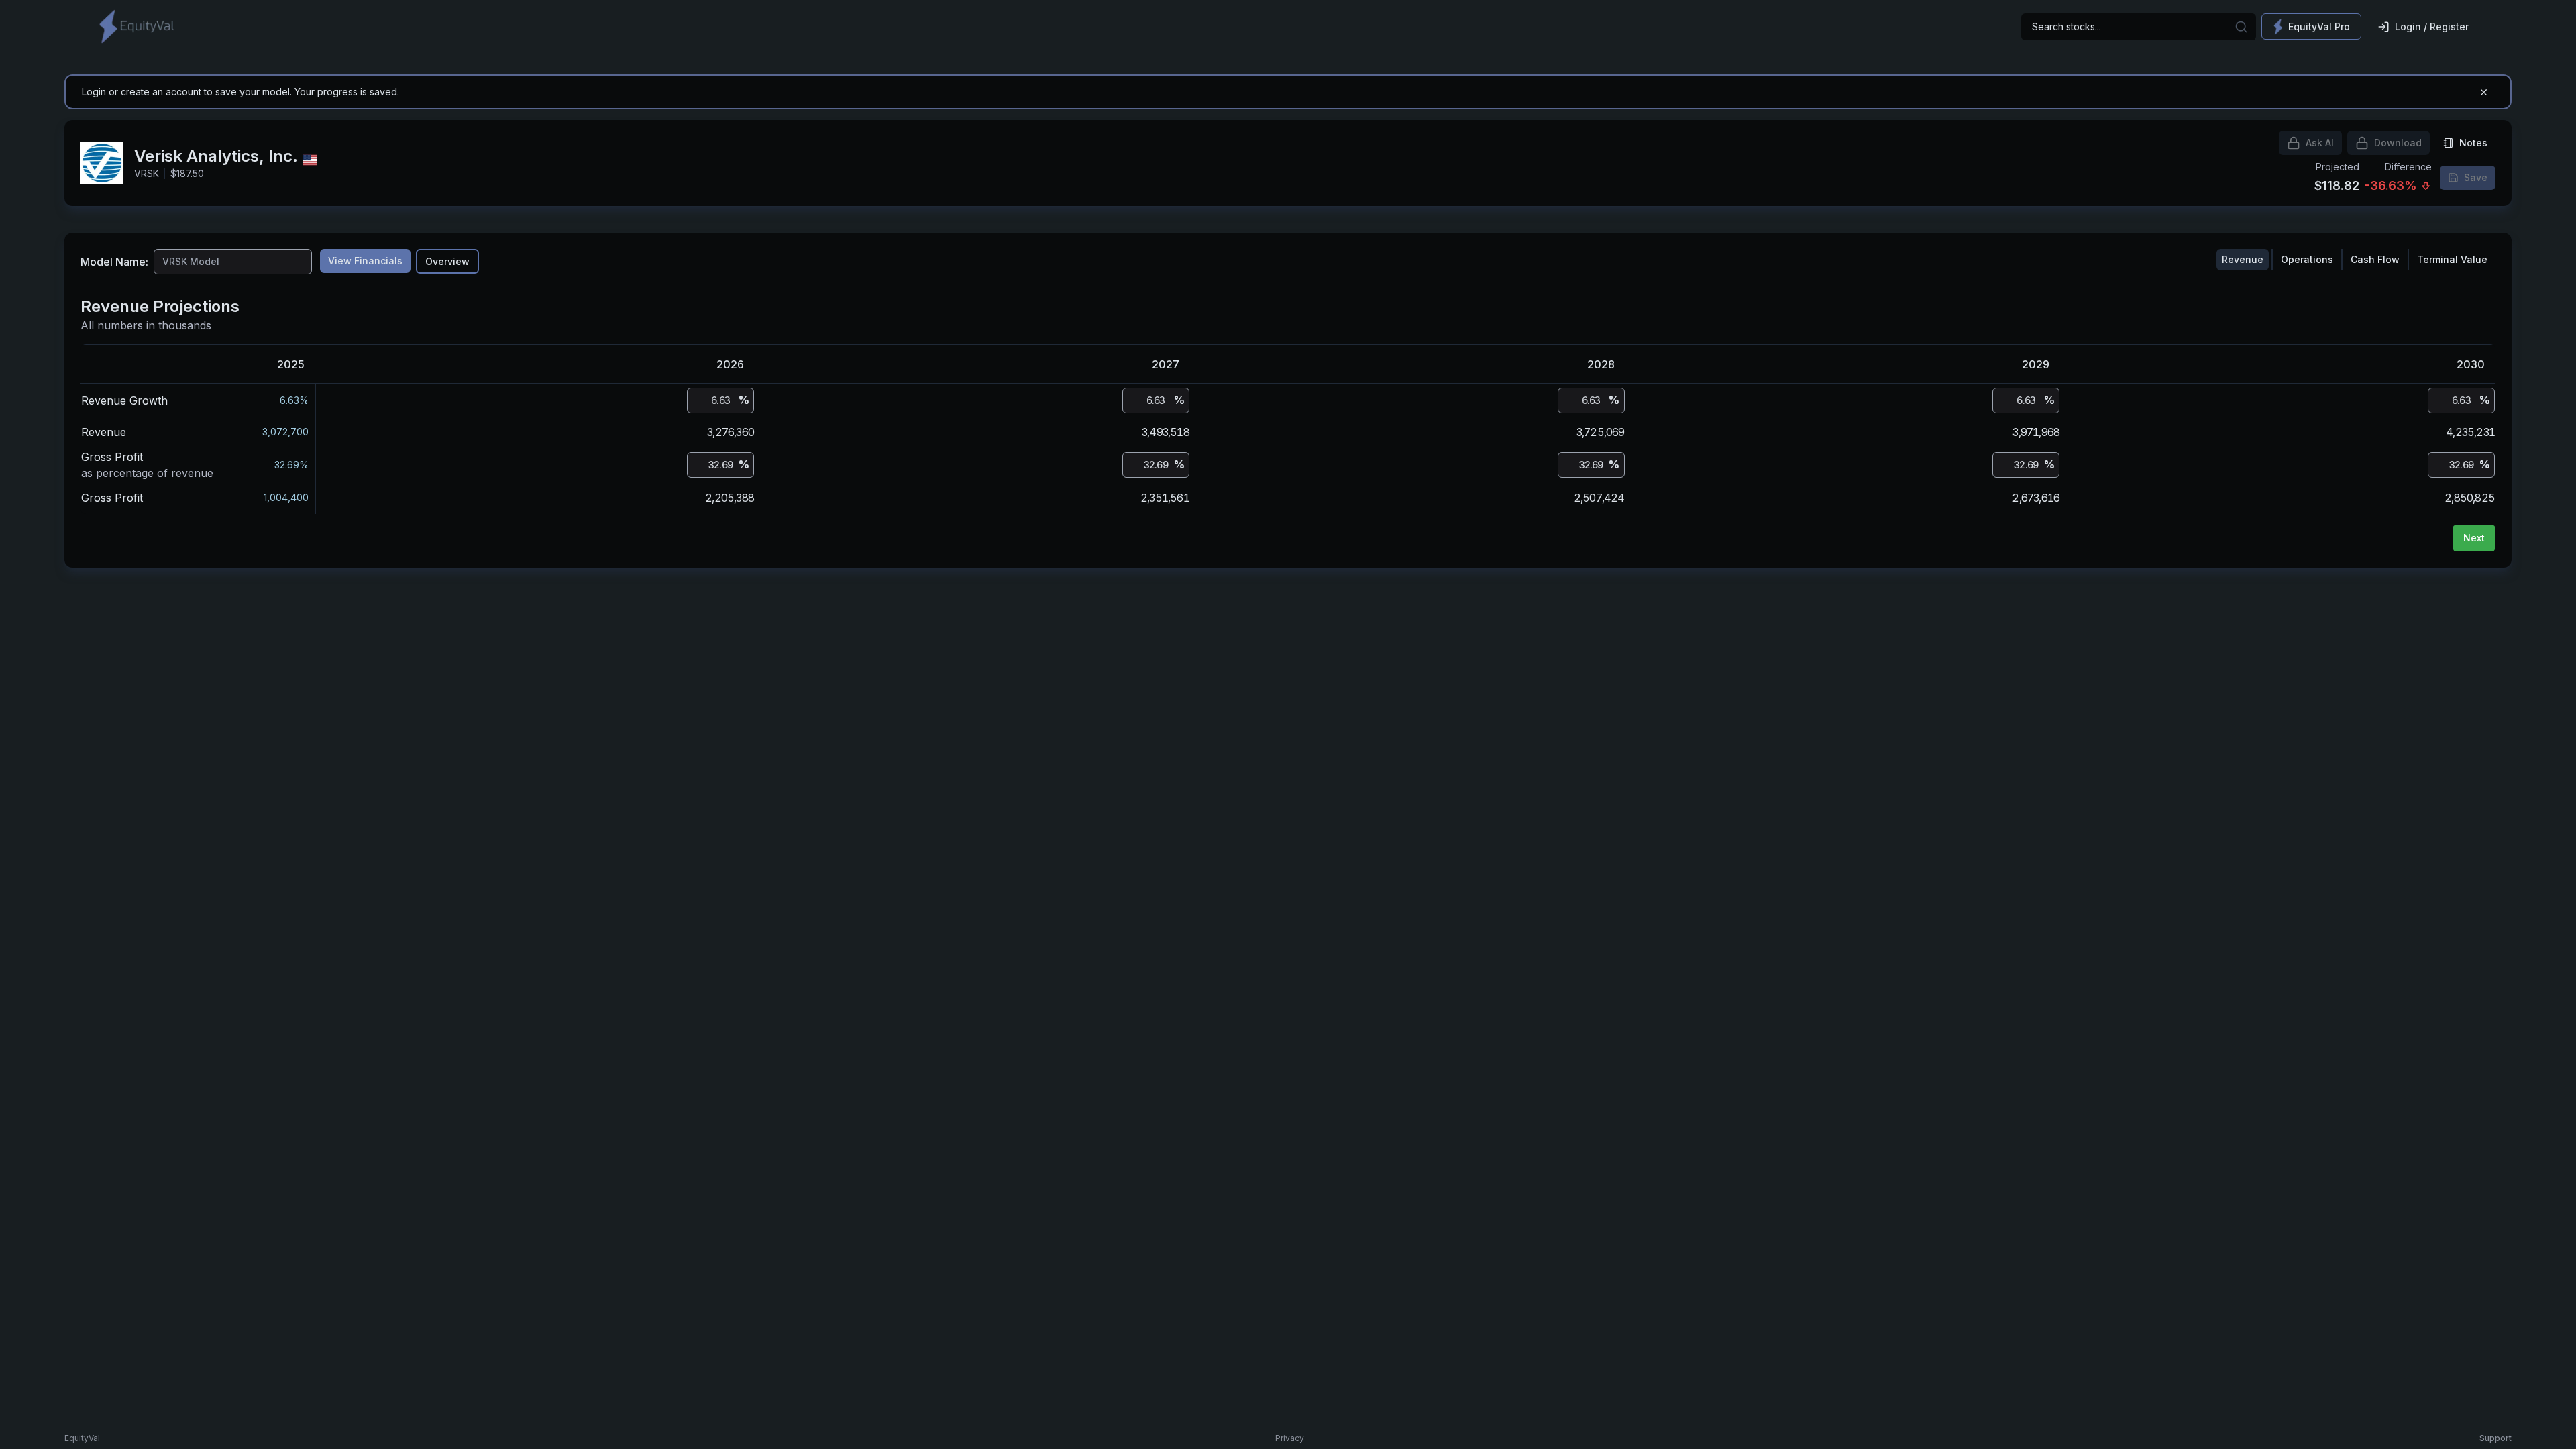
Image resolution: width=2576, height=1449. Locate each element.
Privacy (1290, 1438)
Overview (447, 261)
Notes (2473, 143)
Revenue (2243, 259)
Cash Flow (2375, 259)
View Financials (365, 261)
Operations (2307, 259)
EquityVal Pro (2319, 26)
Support (2495, 1438)
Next (2474, 538)
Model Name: (114, 262)
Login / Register (2432, 26)
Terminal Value (2452, 259)
